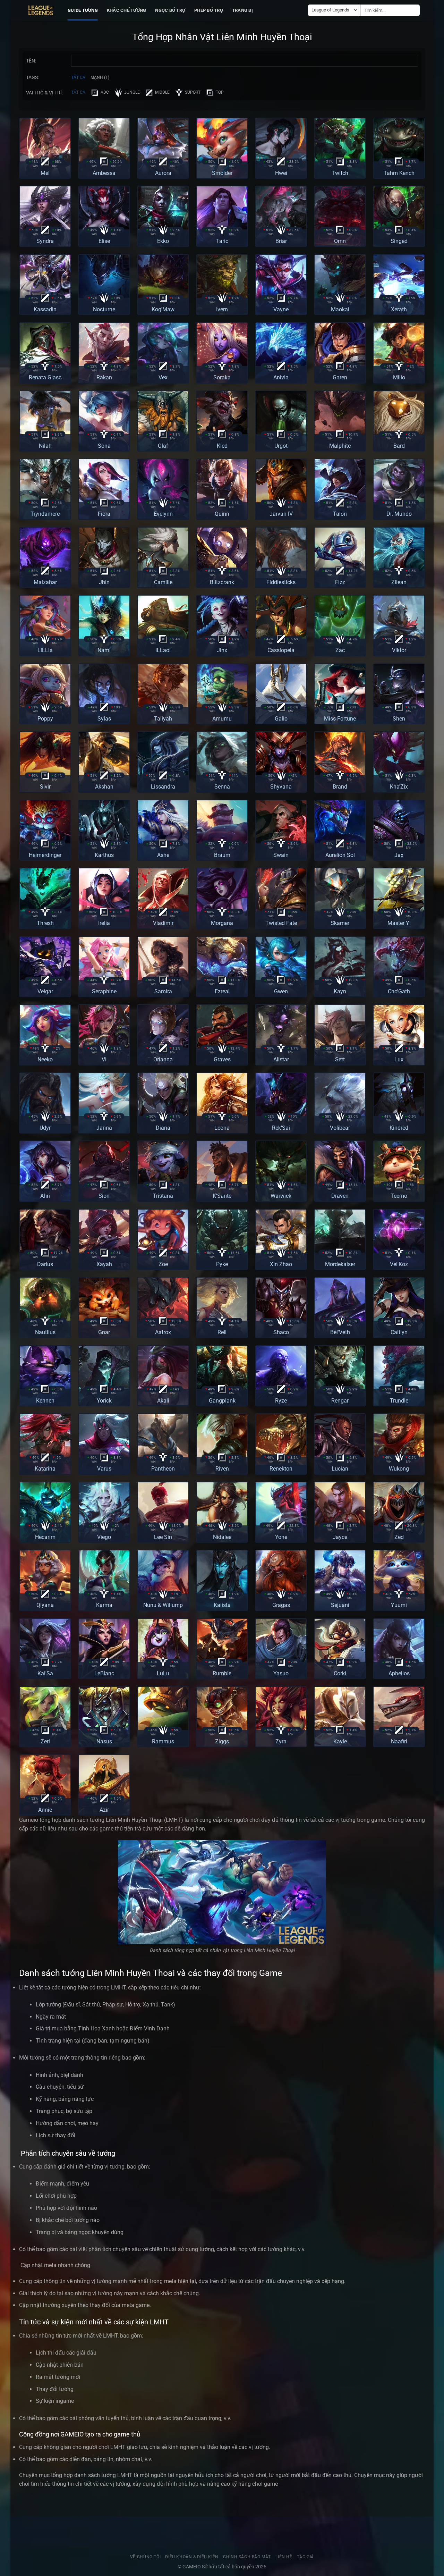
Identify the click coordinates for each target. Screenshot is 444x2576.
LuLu (163, 1673)
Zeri (45, 1741)
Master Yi (399, 923)
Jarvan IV (281, 514)
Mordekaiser (340, 1264)
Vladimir (163, 923)
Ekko (163, 241)
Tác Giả (305, 2557)
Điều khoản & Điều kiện (192, 2557)
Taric (222, 241)
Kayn (340, 991)
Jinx (222, 650)
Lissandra (163, 787)
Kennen (45, 1401)
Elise (104, 241)
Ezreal (222, 991)
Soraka (222, 377)
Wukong (399, 1469)
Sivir (45, 787)
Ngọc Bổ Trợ (170, 10)
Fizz (340, 582)
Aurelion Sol (340, 855)
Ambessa (104, 173)
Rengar (340, 1401)
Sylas (104, 719)
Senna (222, 787)
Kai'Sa (45, 1673)
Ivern (222, 309)
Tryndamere (45, 514)
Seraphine (104, 991)
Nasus (104, 1741)
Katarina (45, 1469)
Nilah (45, 446)
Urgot (281, 446)
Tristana (163, 1196)
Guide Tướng (83, 10)
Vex (163, 377)
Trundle (399, 1401)
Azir (104, 1810)
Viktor (399, 650)
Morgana (222, 923)
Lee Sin (163, 1537)
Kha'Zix (399, 787)
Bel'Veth (340, 1332)
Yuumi (399, 1605)
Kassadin (45, 309)
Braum (222, 855)
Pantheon (163, 1469)
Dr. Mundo (399, 514)
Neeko (45, 1059)
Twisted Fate (281, 923)
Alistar (281, 1059)
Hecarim (45, 1537)
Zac (340, 650)
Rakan (104, 377)
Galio (281, 719)
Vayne (281, 309)
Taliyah (163, 719)
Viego (104, 1537)
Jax (399, 855)
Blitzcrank (222, 582)
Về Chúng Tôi (145, 2557)
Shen (399, 719)
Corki (340, 1673)
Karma (104, 1605)
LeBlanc (104, 1673)
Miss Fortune (340, 719)
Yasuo (281, 1673)
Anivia (281, 377)
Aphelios (399, 1673)
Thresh (45, 923)
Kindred (399, 1128)
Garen (340, 377)
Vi (104, 1059)
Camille (163, 582)
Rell (222, 1332)
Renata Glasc (45, 377)
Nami (104, 650)
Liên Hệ (284, 2557)
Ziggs (222, 1741)
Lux (399, 1059)
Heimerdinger (45, 855)
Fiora (104, 514)
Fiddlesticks (281, 582)
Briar (281, 241)
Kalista (222, 1605)
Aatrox (163, 1332)
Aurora (163, 173)
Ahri (45, 1196)
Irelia (104, 923)
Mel (45, 173)
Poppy (45, 719)
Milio (399, 377)
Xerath (399, 309)
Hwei (281, 173)
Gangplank (222, 1401)
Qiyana (45, 1605)
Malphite (340, 446)
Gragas (281, 1605)
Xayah (104, 1264)
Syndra (45, 241)
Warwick (281, 1196)
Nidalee (222, 1537)
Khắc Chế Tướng (127, 10)
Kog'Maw (163, 309)
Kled (222, 446)
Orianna (163, 1059)
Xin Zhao (281, 1264)
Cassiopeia (281, 650)
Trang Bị (242, 10)
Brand (340, 787)
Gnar (104, 1332)
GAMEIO (192, 2567)
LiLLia (45, 650)
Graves (222, 1059)
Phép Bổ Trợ (209, 10)
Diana (163, 1128)
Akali (163, 1401)
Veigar (45, 991)
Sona (104, 446)
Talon (340, 514)
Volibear (340, 1128)
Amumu (222, 719)
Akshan (104, 787)
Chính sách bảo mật (247, 2557)
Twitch (340, 173)
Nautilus (45, 1332)
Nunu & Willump (163, 1605)
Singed (399, 241)
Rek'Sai (281, 1128)
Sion (104, 1196)
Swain (281, 855)
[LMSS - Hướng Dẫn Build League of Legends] (41, 10)
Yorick (104, 1401)
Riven (222, 1469)
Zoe (163, 1264)
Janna (104, 1128)
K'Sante (222, 1196)
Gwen (281, 991)
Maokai (340, 309)
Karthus (104, 855)
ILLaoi (163, 650)
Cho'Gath (399, 991)
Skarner (340, 923)
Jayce (340, 1537)
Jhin (104, 582)
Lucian (340, 1469)
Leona (222, 1128)
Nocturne (104, 309)
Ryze (281, 1401)
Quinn (222, 514)
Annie (45, 1810)
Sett (340, 1059)
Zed (399, 1537)
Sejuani (340, 1605)
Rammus (163, 1741)
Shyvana (281, 787)
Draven (340, 1196)
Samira (163, 991)
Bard (399, 446)
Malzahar (45, 582)
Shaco (281, 1332)
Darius (45, 1264)
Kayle (340, 1741)
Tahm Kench (399, 173)
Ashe (163, 855)
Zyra (281, 1741)
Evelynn (163, 514)
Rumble (222, 1673)
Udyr (45, 1128)
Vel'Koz (399, 1264)
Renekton (281, 1469)
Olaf (163, 446)
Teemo (399, 1196)
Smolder (222, 173)
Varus (104, 1469)
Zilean (399, 582)
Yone (281, 1537)
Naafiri (399, 1741)
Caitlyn (399, 1332)
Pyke (222, 1264)
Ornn (340, 241)
